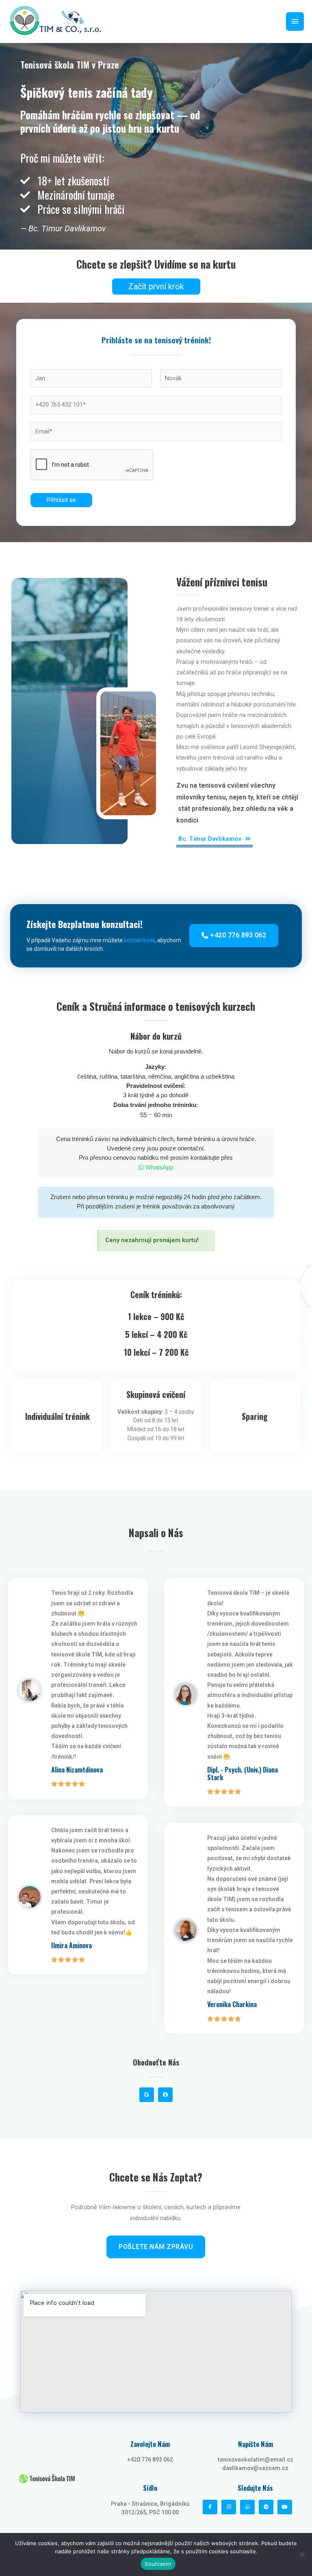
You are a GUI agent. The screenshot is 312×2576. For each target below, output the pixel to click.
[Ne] (302, 2554)
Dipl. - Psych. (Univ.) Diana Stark (243, 1774)
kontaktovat (139, 940)
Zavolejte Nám (150, 2444)
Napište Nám (256, 2444)
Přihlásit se (61, 500)
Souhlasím (158, 2564)
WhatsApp (158, 1167)
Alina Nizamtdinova (77, 1770)
